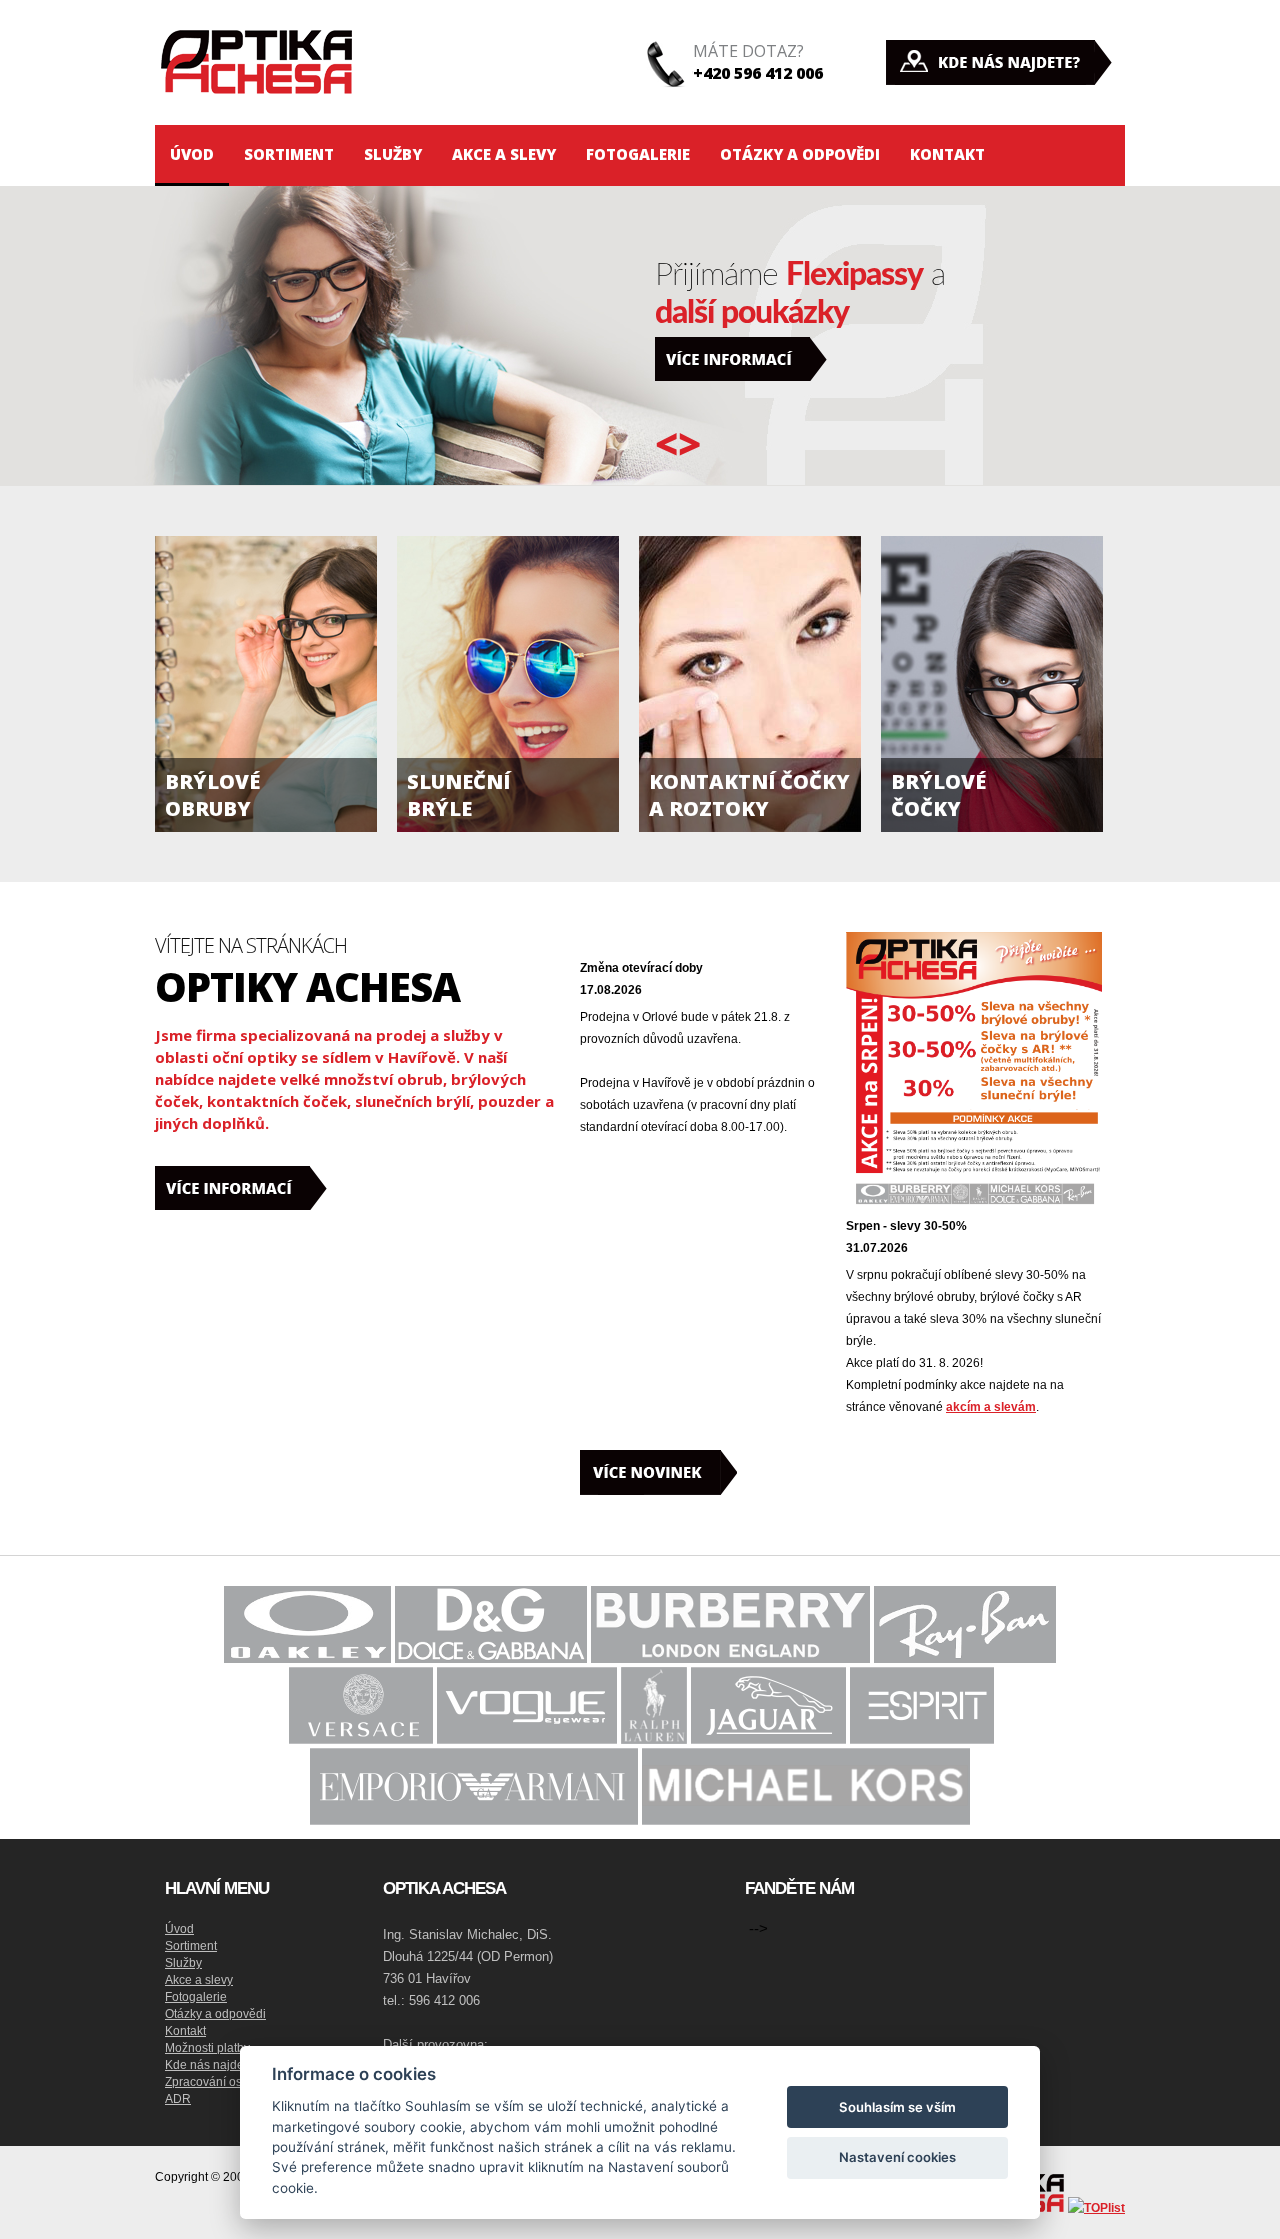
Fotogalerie (638, 154)
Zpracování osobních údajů (239, 2082)
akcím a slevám (991, 1407)
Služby (393, 154)
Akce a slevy (504, 154)
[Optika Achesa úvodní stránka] (260, 119)
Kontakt (947, 154)
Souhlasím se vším (897, 2107)
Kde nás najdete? (213, 2065)
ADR (178, 2099)
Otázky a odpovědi (800, 154)
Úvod (192, 154)
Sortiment (289, 154)
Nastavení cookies (897, 2157)
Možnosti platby (207, 2048)
